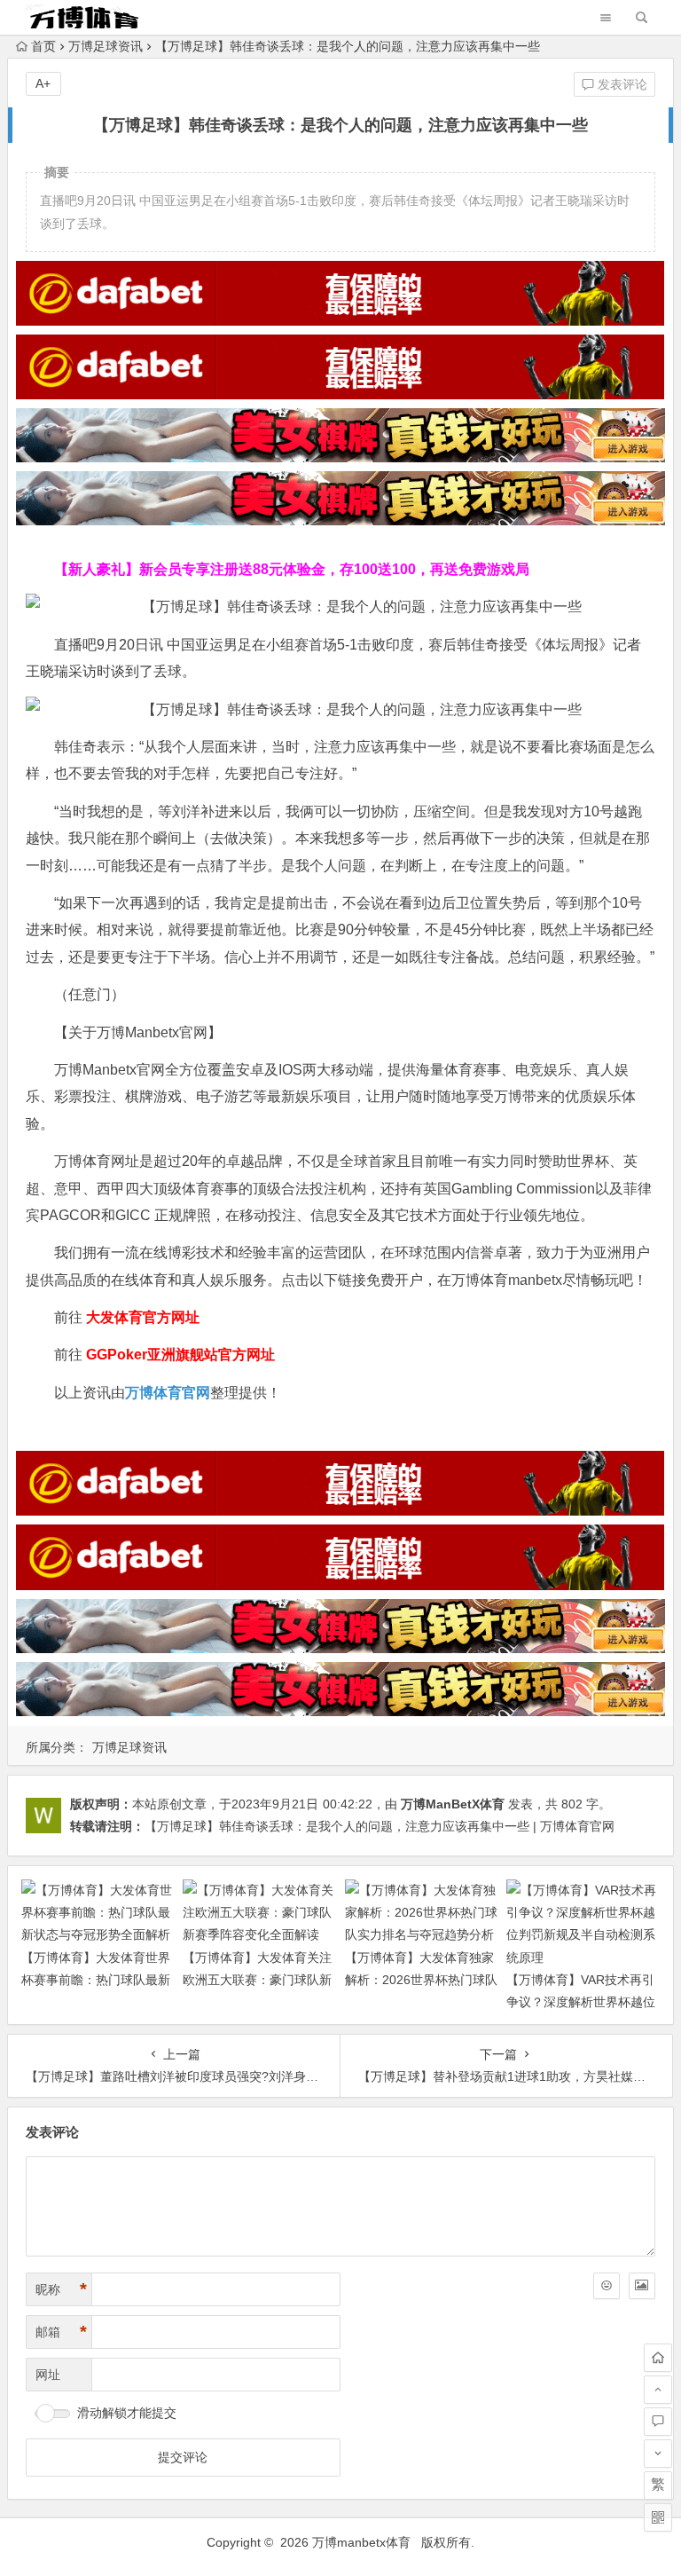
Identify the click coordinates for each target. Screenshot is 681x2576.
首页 (43, 46)
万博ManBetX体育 (453, 1804)
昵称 (61, 2289)
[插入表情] (607, 2286)
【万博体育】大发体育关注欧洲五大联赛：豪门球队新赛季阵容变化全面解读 (257, 1980)
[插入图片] (642, 2286)
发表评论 (621, 84)
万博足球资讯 (106, 46)
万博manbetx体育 (361, 2542)
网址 (48, 2375)
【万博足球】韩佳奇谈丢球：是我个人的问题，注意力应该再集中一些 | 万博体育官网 (380, 1826)
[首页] (658, 2358)
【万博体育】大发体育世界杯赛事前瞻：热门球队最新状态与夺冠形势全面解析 (96, 1980)
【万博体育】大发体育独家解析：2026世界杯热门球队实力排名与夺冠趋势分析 (421, 1980)
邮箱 (61, 2332)
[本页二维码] (658, 2517)
